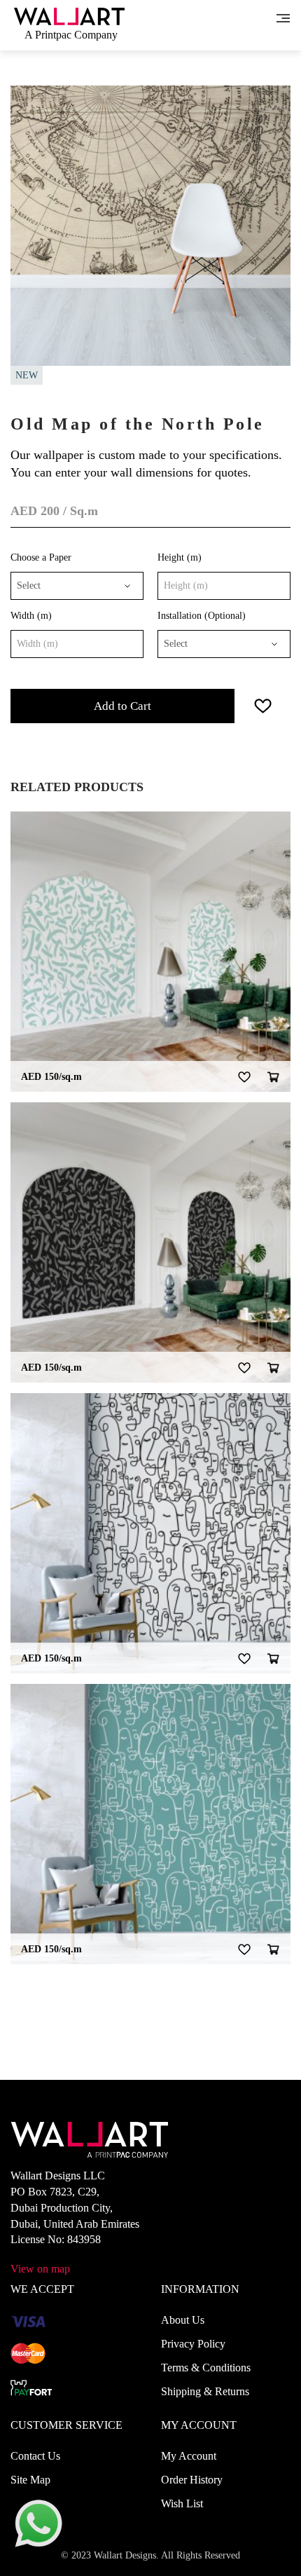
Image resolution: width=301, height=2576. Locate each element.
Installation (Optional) (202, 616)
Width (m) (31, 616)
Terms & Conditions (206, 2368)
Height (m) (180, 557)
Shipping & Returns (205, 2391)
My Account (189, 2456)
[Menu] (283, 17)
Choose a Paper (41, 557)
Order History (192, 2480)
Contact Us (35, 2456)
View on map (40, 2269)
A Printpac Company (71, 35)
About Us (183, 2320)
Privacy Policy (193, 2344)
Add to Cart (122, 706)
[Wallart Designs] (69, 15)
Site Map (30, 2480)
